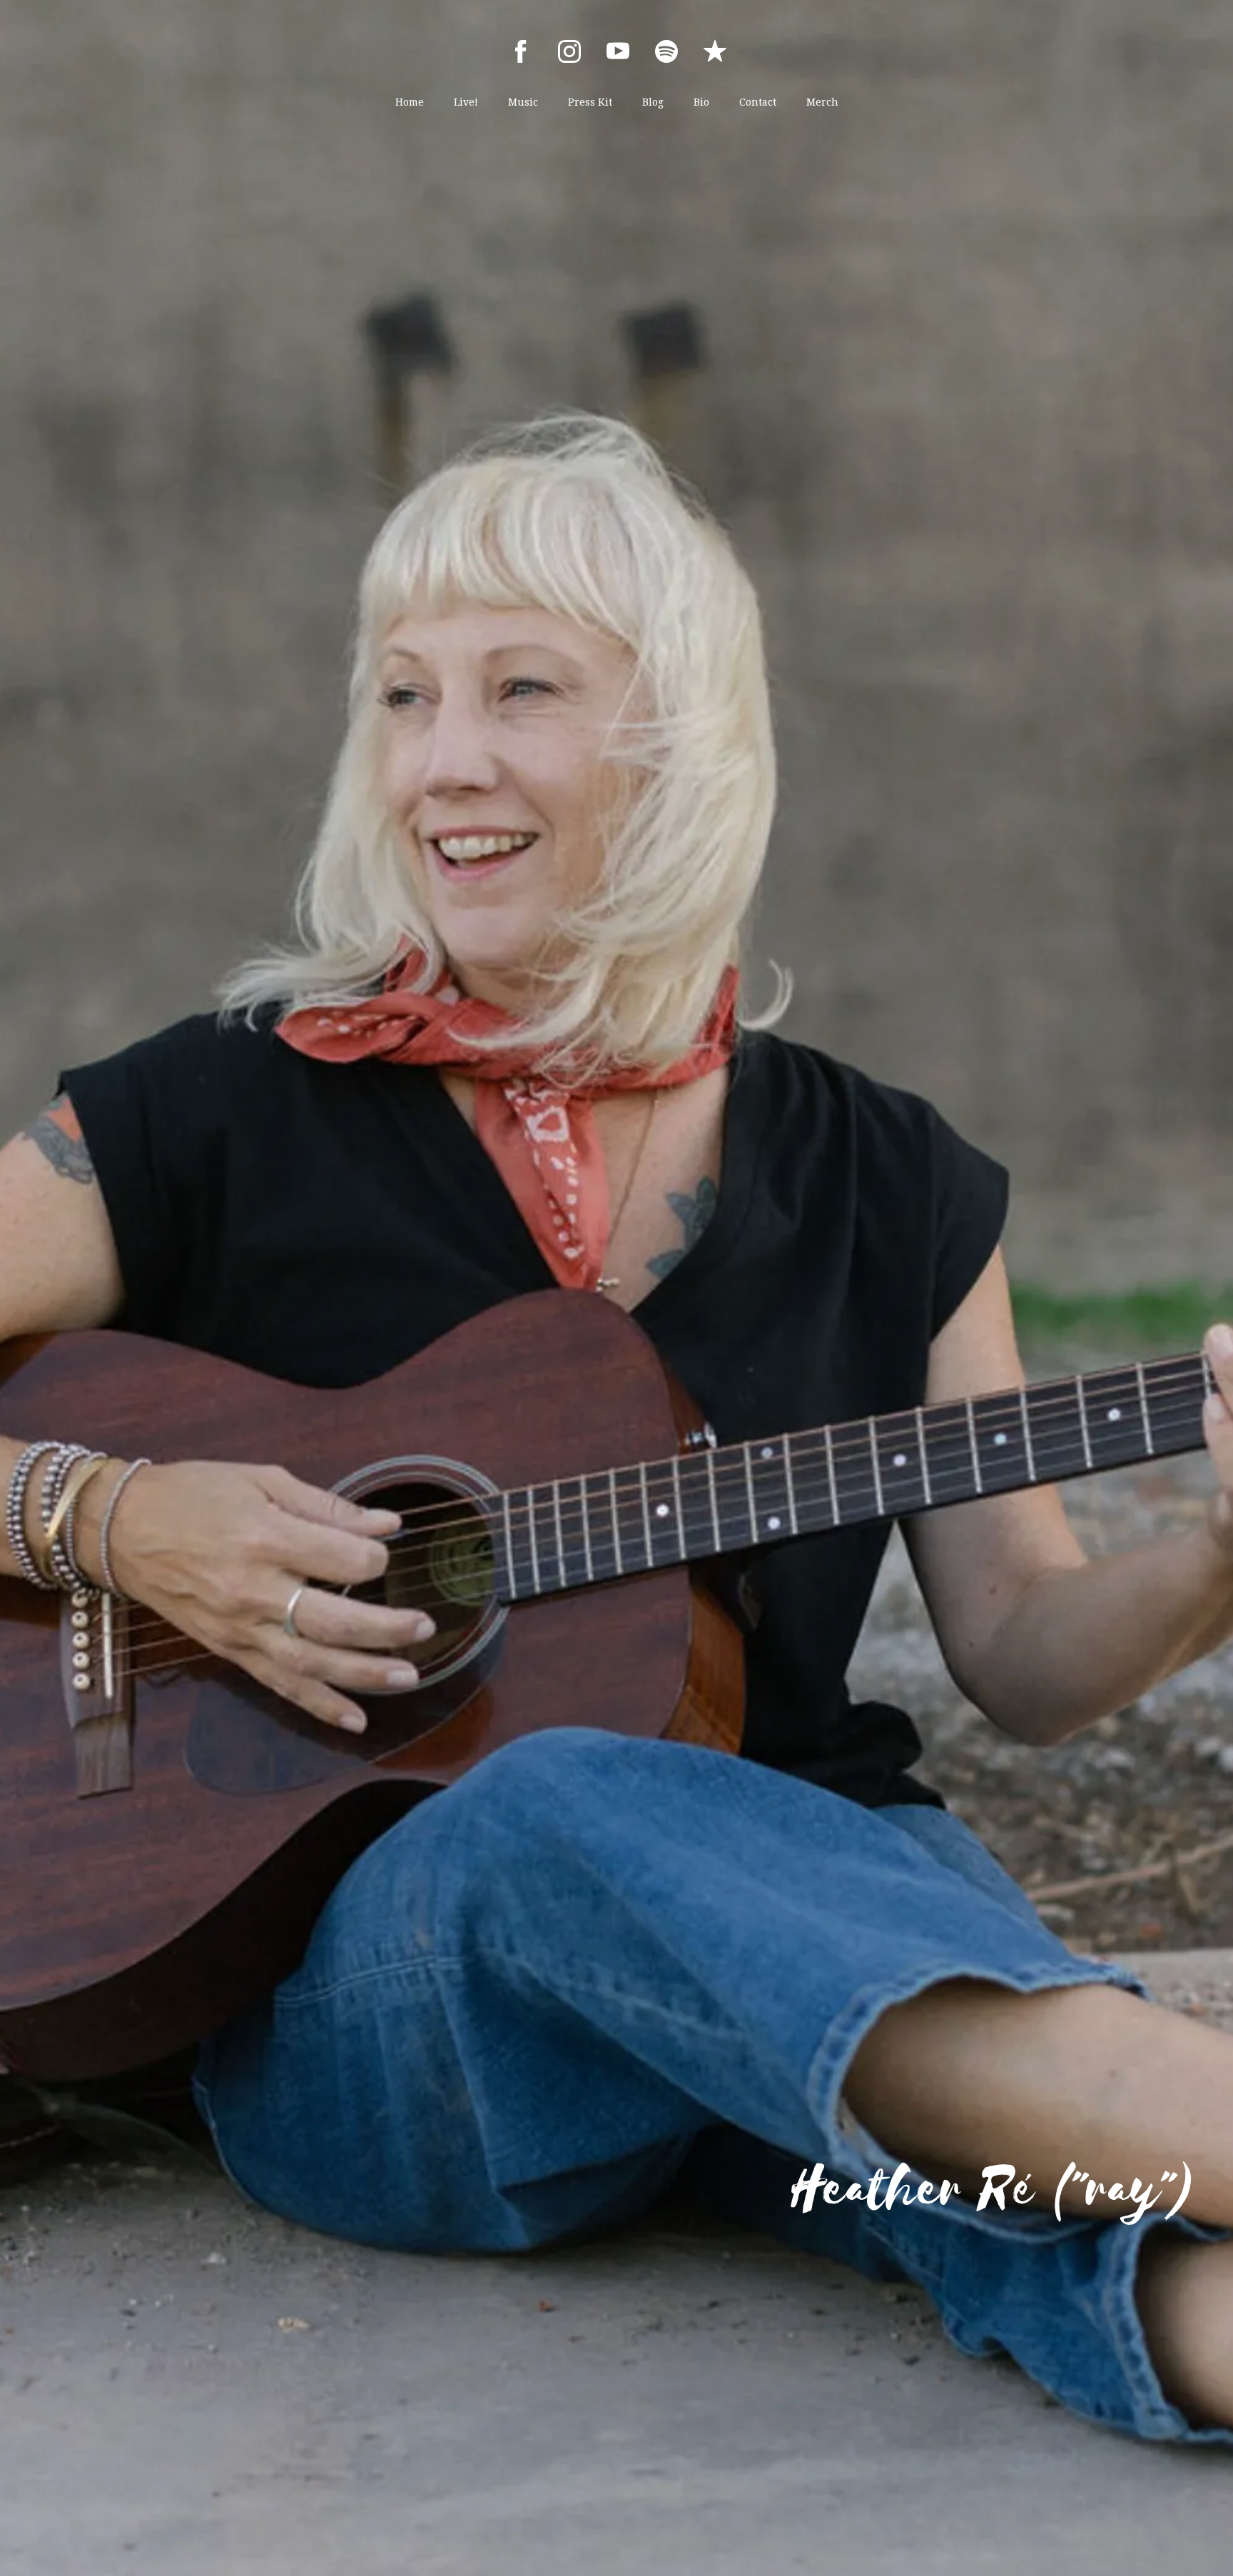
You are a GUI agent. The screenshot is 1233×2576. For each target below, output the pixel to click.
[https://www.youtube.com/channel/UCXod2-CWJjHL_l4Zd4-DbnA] (618, 51)
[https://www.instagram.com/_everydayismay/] (569, 51)
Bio (701, 102)
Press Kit (590, 102)
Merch (822, 102)
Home (410, 102)
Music (523, 102)
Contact (758, 102)
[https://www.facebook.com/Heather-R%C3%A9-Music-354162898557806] (521, 51)
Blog (653, 102)
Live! (466, 102)
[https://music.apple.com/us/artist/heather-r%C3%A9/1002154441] (715, 51)
